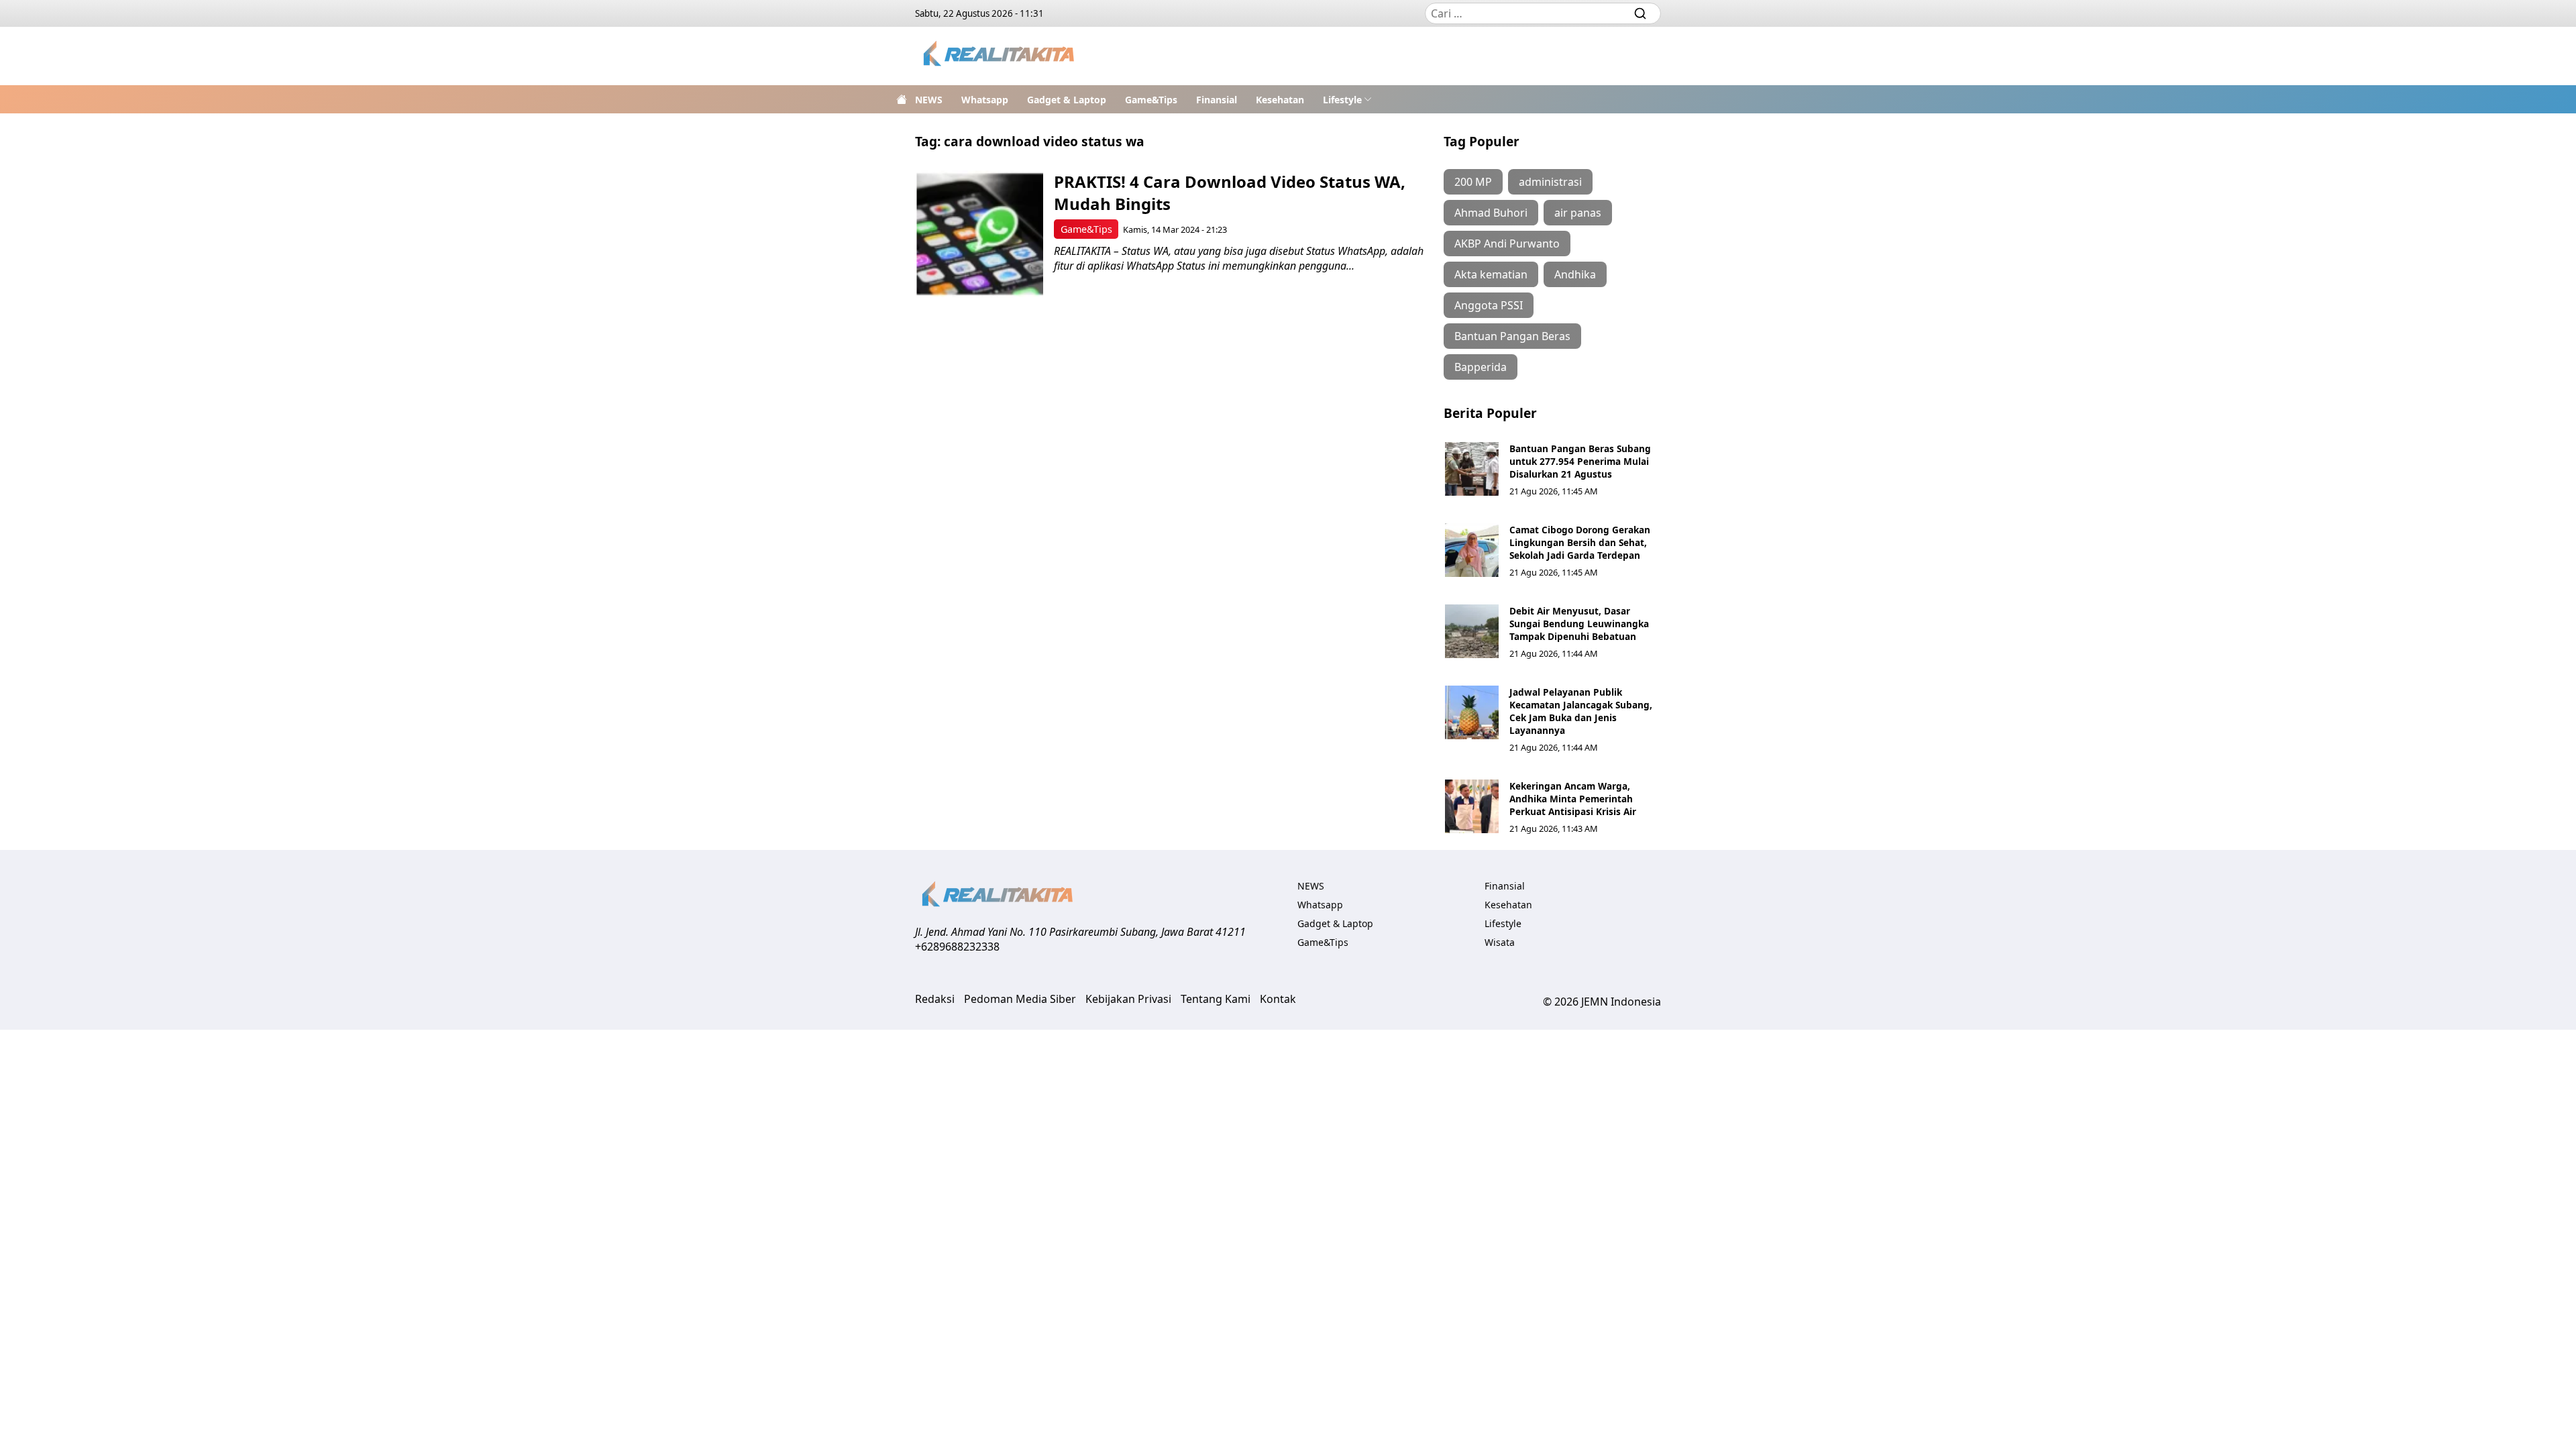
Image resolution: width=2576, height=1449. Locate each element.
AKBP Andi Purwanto (1507, 244)
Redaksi (935, 999)
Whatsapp (985, 100)
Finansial (1217, 100)
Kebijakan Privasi (1128, 999)
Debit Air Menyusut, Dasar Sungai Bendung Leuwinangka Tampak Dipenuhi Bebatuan (1579, 624)
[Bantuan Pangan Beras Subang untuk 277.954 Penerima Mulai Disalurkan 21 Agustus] (1472, 469)
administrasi (1550, 182)
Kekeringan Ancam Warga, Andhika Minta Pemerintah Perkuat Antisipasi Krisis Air (1573, 799)
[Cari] (1640, 13)
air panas (1578, 213)
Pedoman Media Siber (1020, 999)
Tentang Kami (1216, 999)
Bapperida (1481, 367)
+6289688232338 (957, 947)
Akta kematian (1491, 274)
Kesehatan (1280, 100)
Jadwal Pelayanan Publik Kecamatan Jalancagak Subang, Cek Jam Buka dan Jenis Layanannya (1581, 711)
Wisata (1500, 942)
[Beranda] (902, 99)
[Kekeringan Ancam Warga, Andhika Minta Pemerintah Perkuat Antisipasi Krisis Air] (1472, 806)
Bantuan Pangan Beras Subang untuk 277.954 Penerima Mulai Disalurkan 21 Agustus (1580, 461)
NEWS (929, 100)
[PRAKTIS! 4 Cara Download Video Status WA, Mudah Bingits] (980, 234)
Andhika (1575, 274)
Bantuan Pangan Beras (1512, 336)
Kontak (1278, 999)
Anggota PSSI (1489, 305)
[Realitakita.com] (1000, 56)
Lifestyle (1342, 100)
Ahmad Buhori (1491, 213)
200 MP (1473, 182)
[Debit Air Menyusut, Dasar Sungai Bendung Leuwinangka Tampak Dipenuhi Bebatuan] (1472, 631)
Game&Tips (1151, 100)
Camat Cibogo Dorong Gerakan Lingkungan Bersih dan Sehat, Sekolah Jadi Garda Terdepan (1580, 542)
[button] (1347, 99)
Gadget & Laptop (1067, 100)
